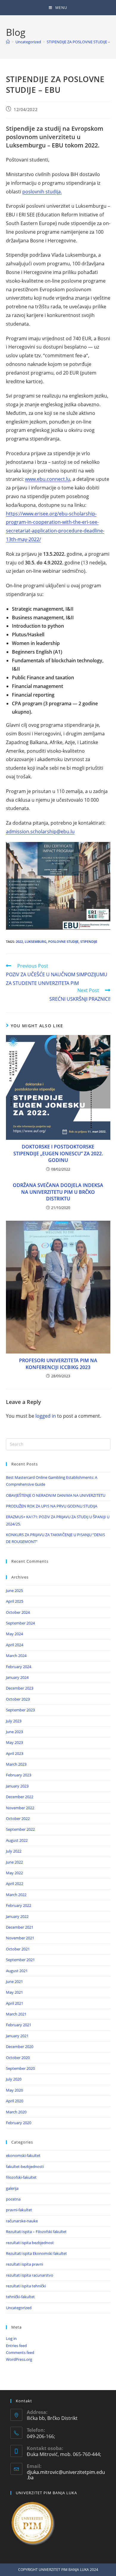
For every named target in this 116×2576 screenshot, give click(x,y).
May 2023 (14, 1742)
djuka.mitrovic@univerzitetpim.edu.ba (66, 2475)
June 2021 (14, 1981)
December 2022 (20, 1797)
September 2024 (20, 1623)
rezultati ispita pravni (25, 2264)
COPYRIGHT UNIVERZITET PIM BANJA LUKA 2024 (58, 2570)
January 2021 (17, 2036)
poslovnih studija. (42, 192)
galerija (12, 2188)
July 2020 (14, 2079)
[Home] (8, 42)
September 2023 (20, 1710)
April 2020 (15, 2101)
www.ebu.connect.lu (48, 479)
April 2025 (15, 1601)
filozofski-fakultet (21, 2177)
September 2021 (20, 1960)
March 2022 (16, 1895)
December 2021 (20, 1927)
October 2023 (18, 1699)
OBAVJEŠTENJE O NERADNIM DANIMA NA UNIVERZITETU (56, 1495)
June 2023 (14, 1732)
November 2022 (20, 1808)
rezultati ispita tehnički (26, 2286)
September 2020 (20, 2068)
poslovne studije (63, 941)
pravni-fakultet (19, 2210)
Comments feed (20, 2352)
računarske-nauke (22, 2221)
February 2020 (19, 2123)
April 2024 (15, 1645)
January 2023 (17, 1786)
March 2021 (16, 2014)
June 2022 (14, 1862)
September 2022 (20, 1829)
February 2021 (19, 2025)
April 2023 (15, 1753)
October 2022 (18, 1819)
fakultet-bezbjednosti (25, 2167)
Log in (11, 2338)
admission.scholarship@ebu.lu (40, 832)
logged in (46, 1416)
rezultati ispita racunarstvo (30, 2275)
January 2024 (17, 1677)
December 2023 (20, 1688)
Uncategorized (19, 2308)
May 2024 (14, 1634)
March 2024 (16, 1656)
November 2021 (20, 1938)
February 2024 (19, 1667)
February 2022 (19, 1905)
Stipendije (89, 941)
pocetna (13, 2199)
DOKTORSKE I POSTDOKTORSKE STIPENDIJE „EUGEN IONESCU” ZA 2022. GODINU (58, 1153)
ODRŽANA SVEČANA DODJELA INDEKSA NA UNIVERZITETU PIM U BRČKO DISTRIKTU (58, 1192)
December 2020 (20, 2047)
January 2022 (17, 1916)
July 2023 (14, 1721)
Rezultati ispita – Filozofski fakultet (36, 2232)
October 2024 (18, 1612)
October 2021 (18, 1949)
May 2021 (14, 1992)
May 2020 (14, 2090)
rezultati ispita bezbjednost (30, 2243)
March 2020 (16, 2112)
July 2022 (14, 1851)
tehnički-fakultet (20, 2297)
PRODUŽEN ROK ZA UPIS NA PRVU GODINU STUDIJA (52, 1506)
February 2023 (19, 1775)
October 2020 (18, 2058)
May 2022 (14, 1873)
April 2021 (15, 2003)
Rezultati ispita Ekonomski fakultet (36, 2253)
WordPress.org (19, 2359)
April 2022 (15, 1884)
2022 (19, 941)
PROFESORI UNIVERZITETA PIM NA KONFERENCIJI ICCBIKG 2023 (58, 1364)
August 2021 (17, 1971)
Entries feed (16, 2346)
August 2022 (17, 1840)
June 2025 (14, 1590)
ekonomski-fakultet (23, 2155)
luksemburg (36, 941)
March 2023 (16, 1764)
